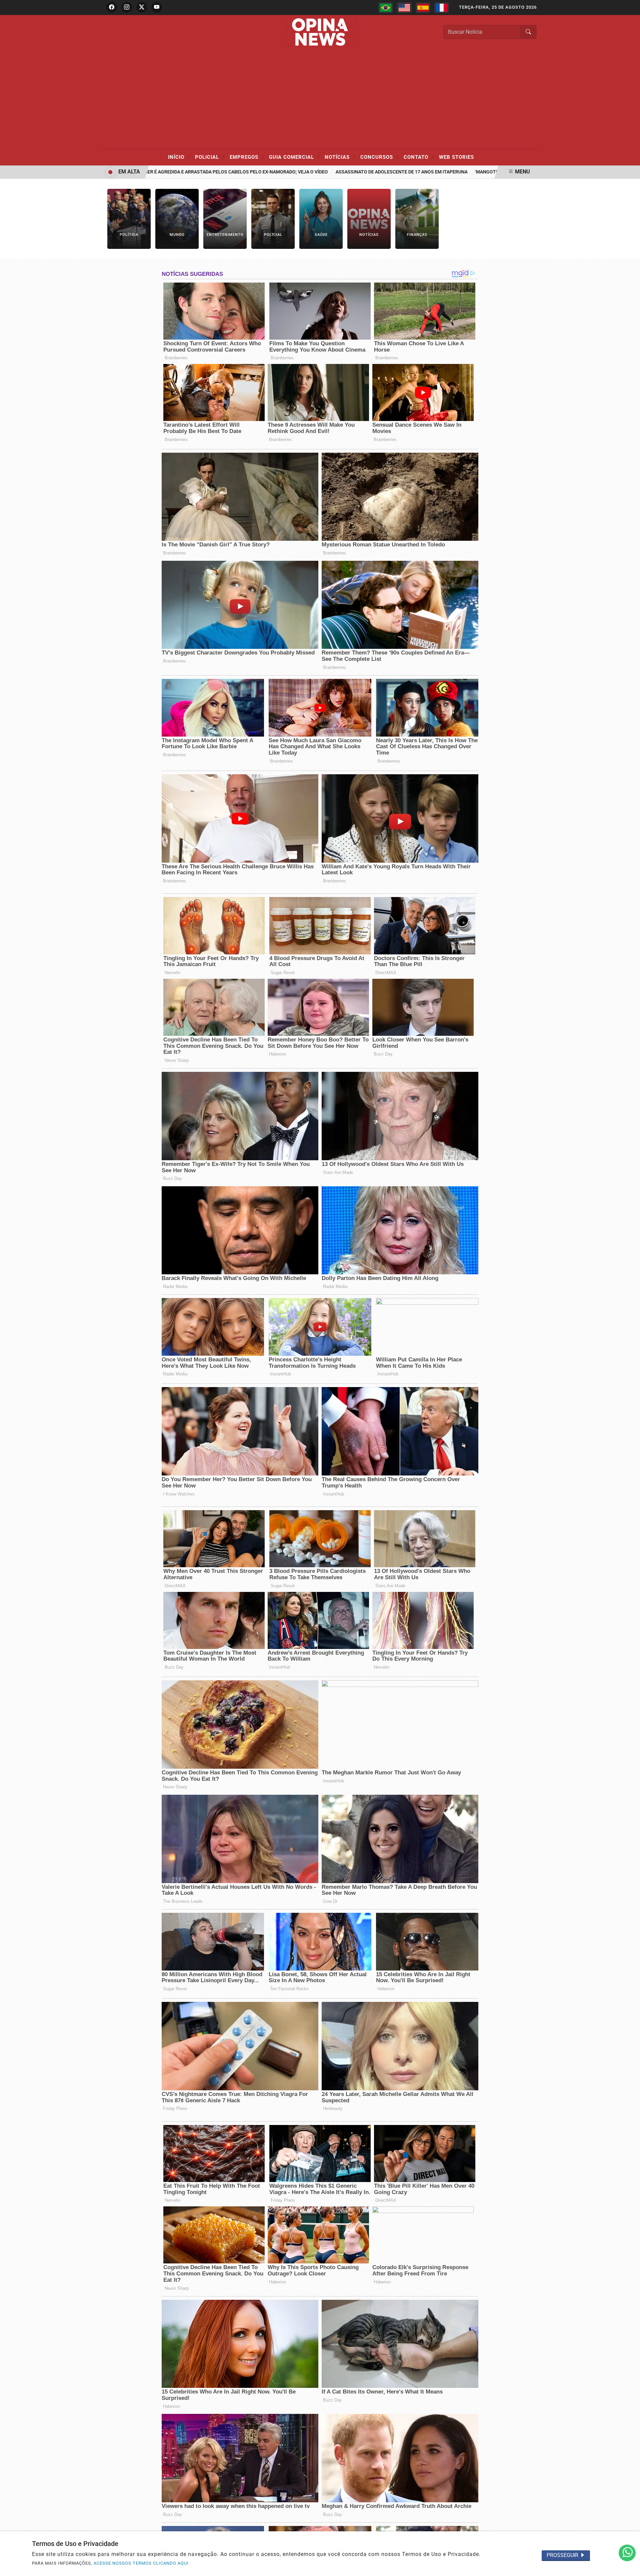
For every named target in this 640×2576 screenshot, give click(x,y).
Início (179, 157)
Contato (419, 157)
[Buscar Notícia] (528, 32)
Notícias (340, 157)
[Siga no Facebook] (112, 7)
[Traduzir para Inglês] (404, 8)
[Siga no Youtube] (157, 7)
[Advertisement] (320, 99)
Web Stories (456, 157)
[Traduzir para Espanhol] (423, 8)
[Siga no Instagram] (127, 7)
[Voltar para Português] (386, 8)
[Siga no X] (142, 7)
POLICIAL (210, 157)
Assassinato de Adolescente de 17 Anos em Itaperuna (345, 172)
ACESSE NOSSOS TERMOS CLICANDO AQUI (141, 2563)
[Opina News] (320, 32)
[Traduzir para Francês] (442, 8)
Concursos (379, 157)
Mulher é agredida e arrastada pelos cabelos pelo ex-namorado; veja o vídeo (174, 172)
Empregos (247, 157)
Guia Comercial (294, 157)
